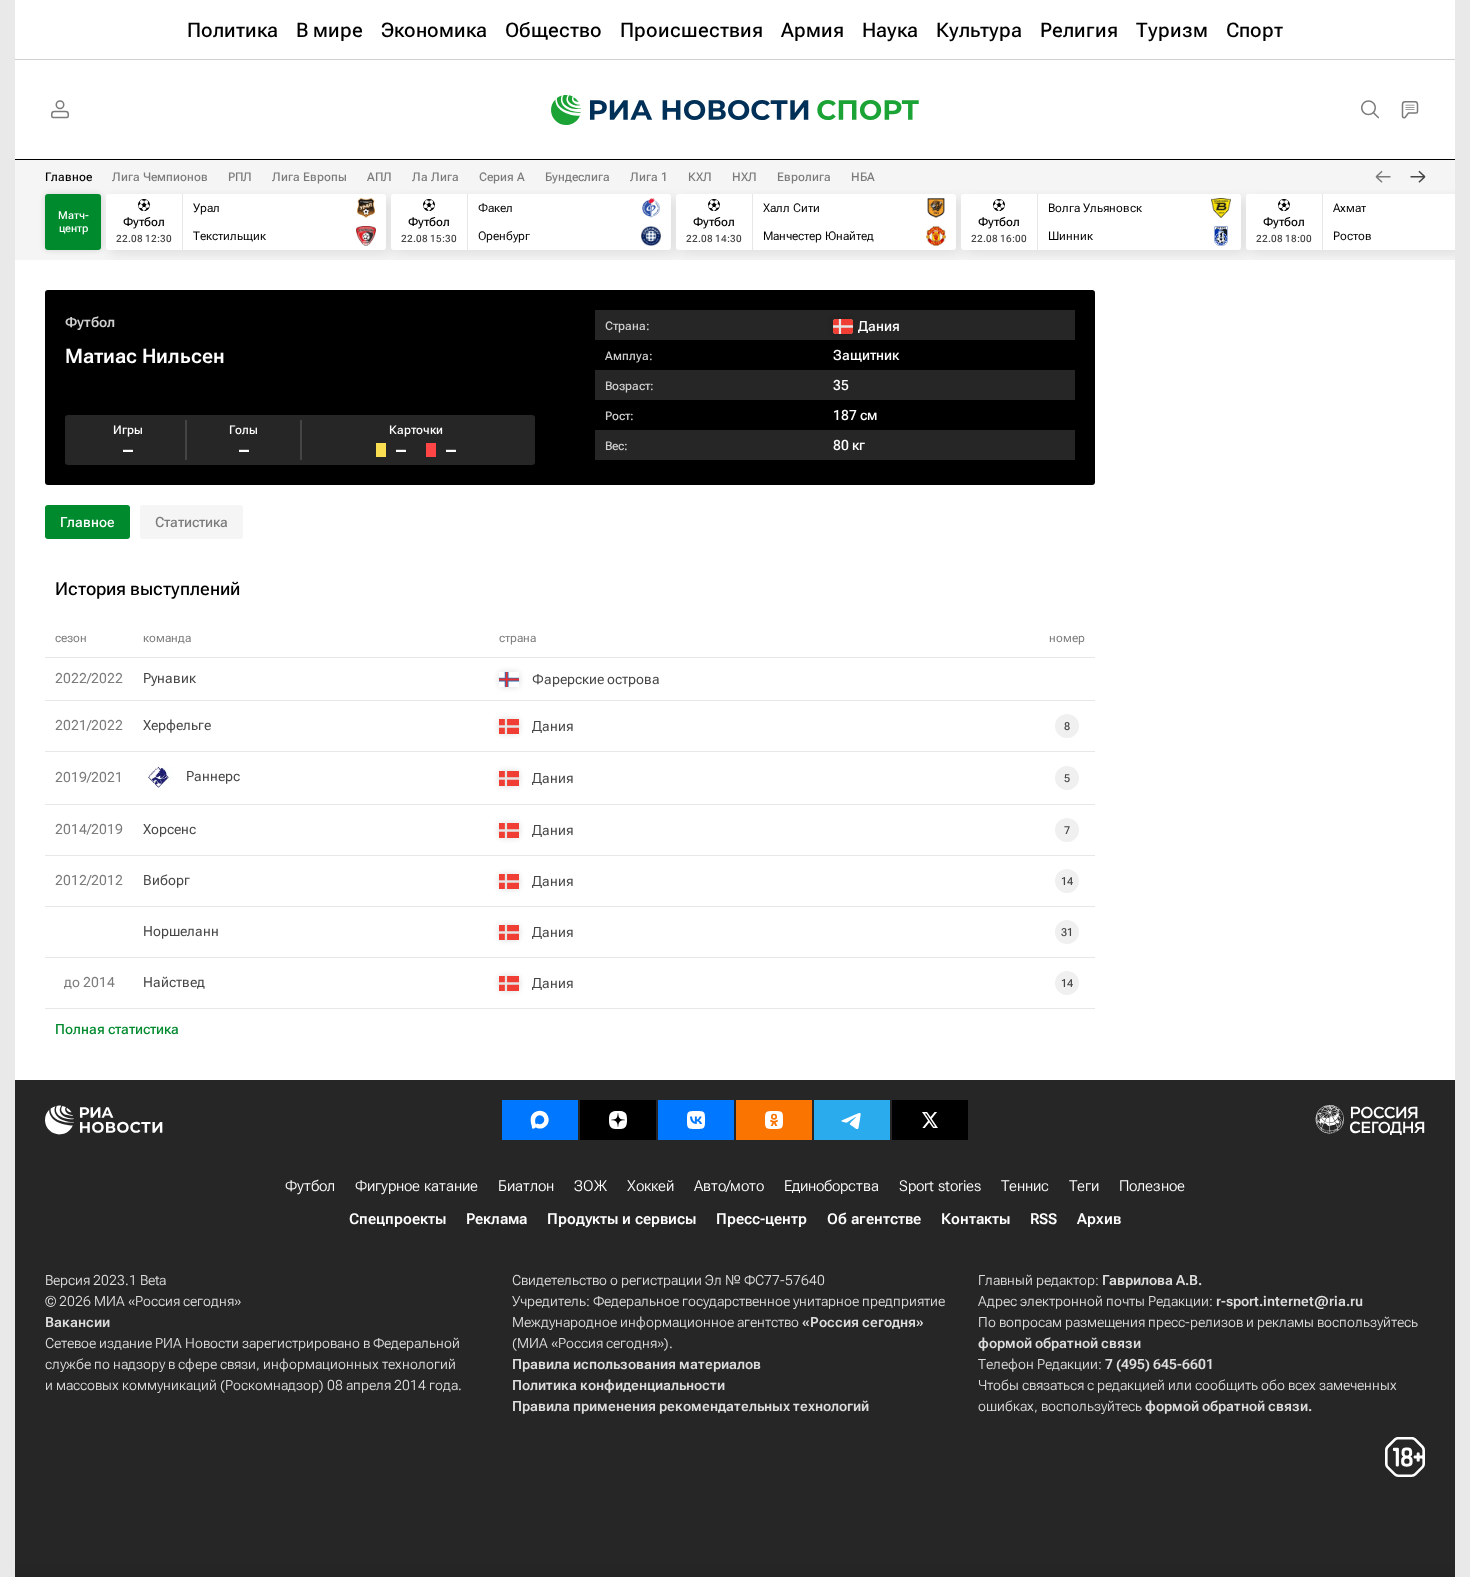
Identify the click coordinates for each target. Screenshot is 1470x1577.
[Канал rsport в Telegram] (852, 1120)
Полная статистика (117, 1029)
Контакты (975, 1219)
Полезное (1152, 1186)
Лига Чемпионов (160, 177)
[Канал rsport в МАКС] (540, 1120)
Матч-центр (73, 222)
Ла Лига (435, 177)
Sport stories (940, 1186)
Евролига (804, 177)
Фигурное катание (416, 1186)
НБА (863, 177)
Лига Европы (309, 177)
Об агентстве (874, 1219)
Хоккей (650, 1186)
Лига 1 (649, 177)
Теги (1084, 1186)
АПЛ (379, 177)
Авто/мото (729, 1186)
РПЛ (240, 177)
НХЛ (744, 177)
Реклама (496, 1219)
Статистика (191, 522)
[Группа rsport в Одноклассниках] (774, 1120)
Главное (68, 177)
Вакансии (77, 1322)
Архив (1099, 1219)
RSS (1043, 1219)
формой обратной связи (1059, 1343)
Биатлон (526, 1186)
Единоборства (831, 1186)
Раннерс (213, 776)
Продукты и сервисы (621, 1219)
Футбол (90, 322)
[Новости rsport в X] (930, 1120)
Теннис (1025, 1186)
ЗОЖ (590, 1186)
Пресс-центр (761, 1219)
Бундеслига (577, 177)
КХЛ (700, 177)
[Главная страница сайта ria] (667, 110)
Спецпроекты (397, 1219)
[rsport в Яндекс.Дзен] (618, 1120)
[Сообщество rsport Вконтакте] (696, 1120)
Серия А (502, 177)
